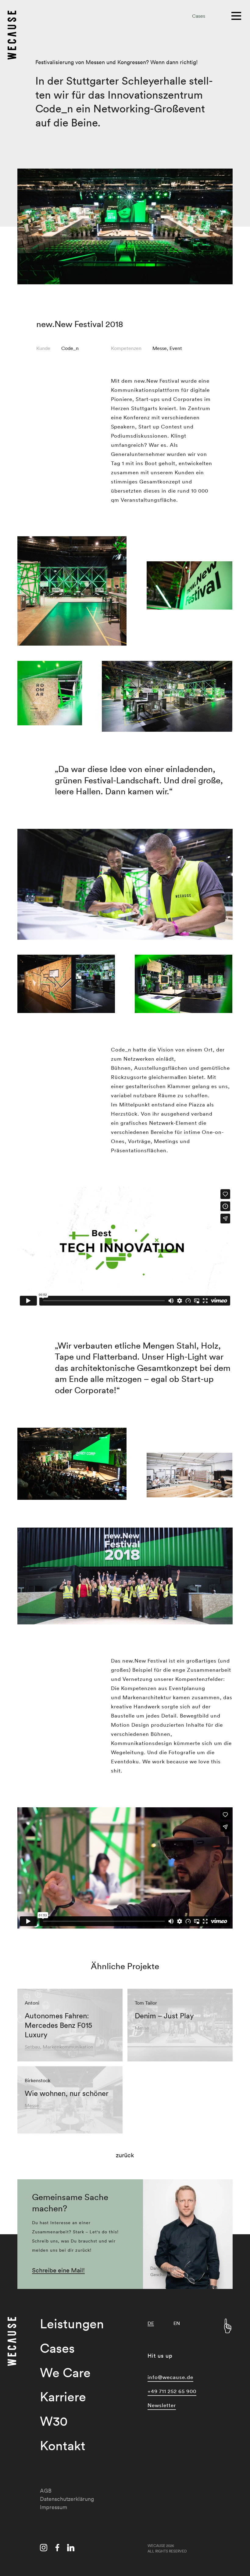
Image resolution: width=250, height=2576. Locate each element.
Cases (199, 16)
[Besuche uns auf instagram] (44, 2549)
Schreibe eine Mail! (58, 2270)
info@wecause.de (170, 2377)
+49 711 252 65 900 (172, 2391)
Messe (160, 348)
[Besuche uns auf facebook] (57, 2549)
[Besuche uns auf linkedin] (71, 2549)
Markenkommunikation (68, 2047)
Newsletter (162, 2405)
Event (176, 348)
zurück (125, 2155)
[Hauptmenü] (237, 15)
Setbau (32, 2047)
